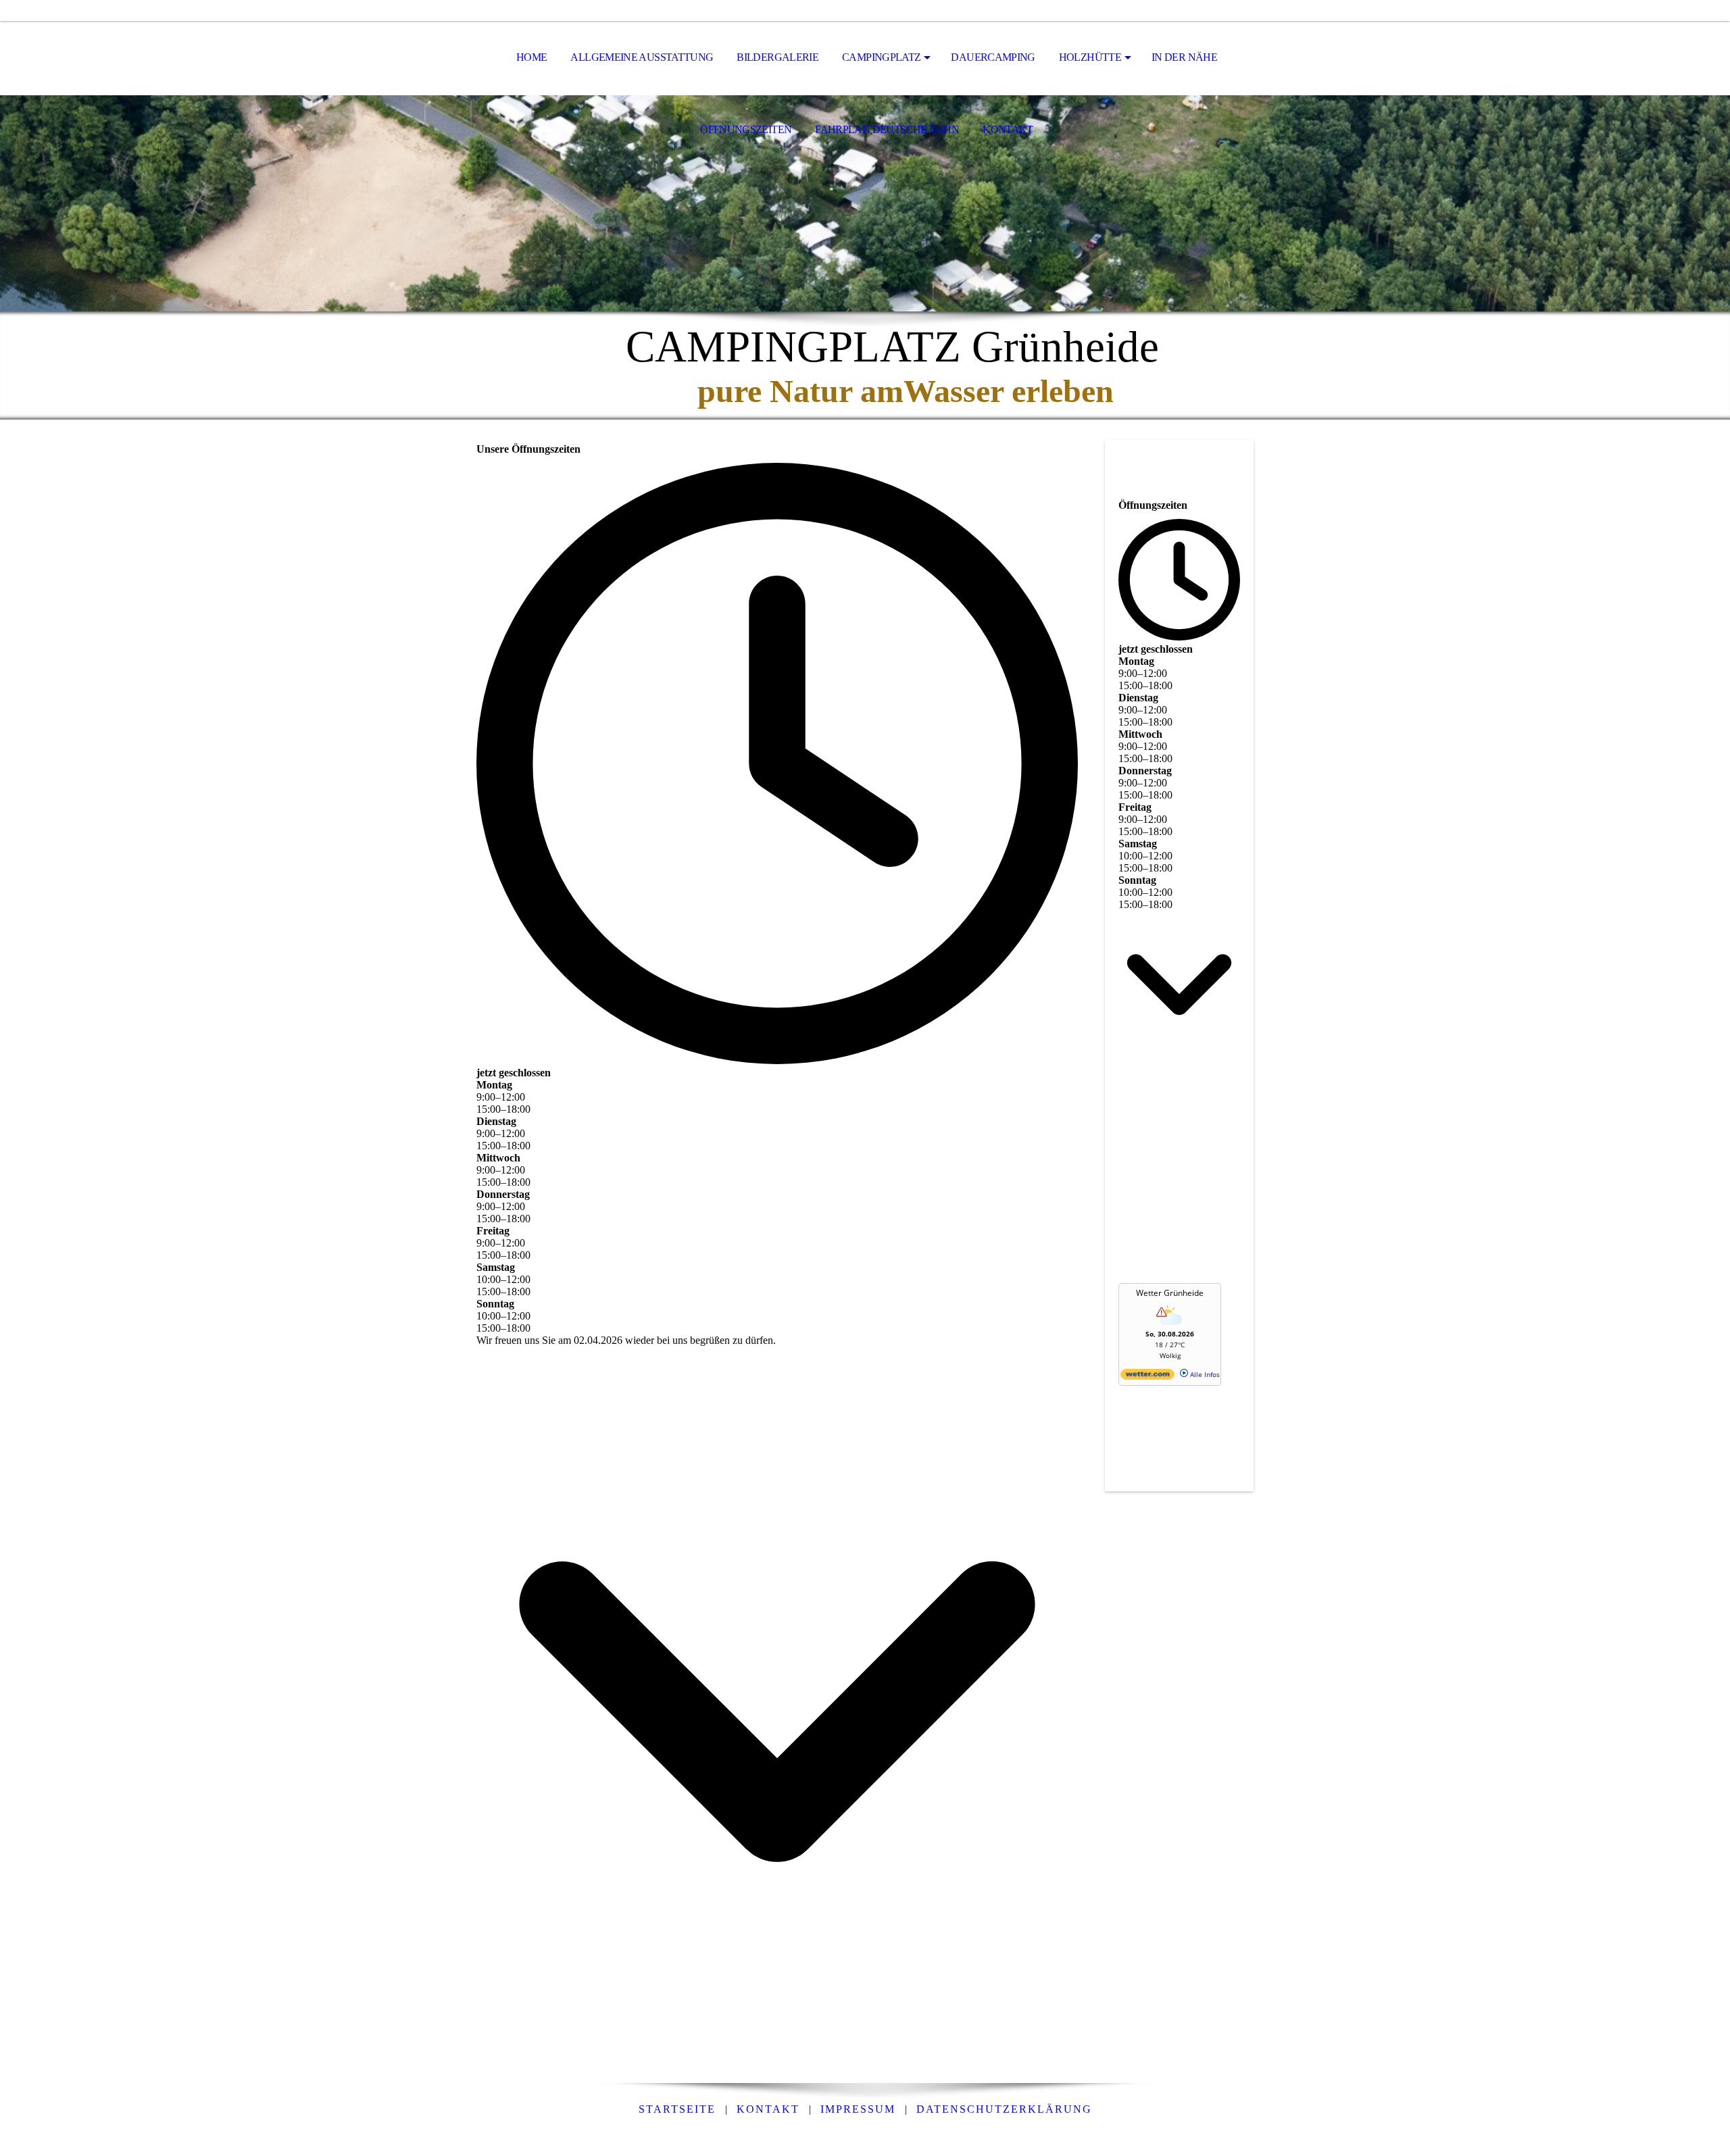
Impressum (858, 2109)
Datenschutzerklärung (1004, 2109)
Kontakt (768, 2109)
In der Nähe (1184, 57)
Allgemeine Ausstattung (642, 57)
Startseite (677, 2109)
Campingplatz (881, 57)
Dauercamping (993, 57)
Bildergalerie (777, 57)
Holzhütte (1090, 57)
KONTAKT (1008, 129)
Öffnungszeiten (746, 129)
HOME (532, 57)
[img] (865, 203)
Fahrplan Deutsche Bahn (887, 129)
